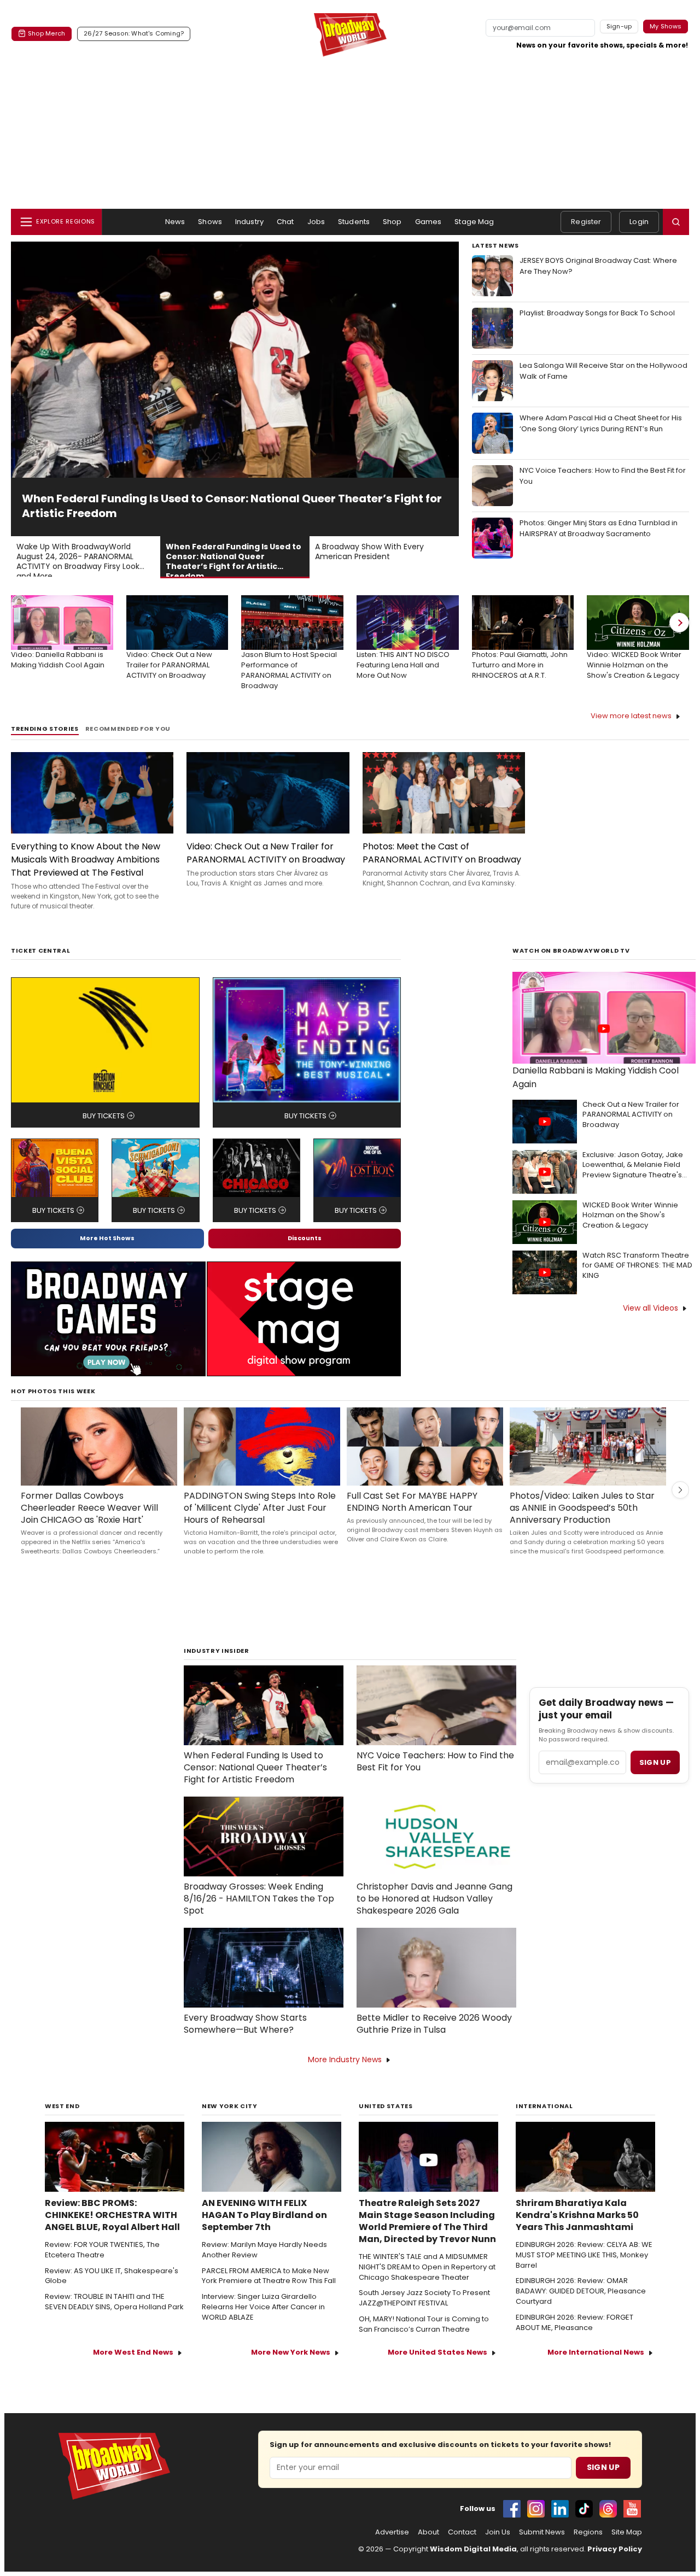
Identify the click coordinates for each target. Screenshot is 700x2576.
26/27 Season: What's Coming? (134, 33)
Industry (249, 222)
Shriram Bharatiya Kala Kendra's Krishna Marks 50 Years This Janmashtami (577, 2201)
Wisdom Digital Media (473, 2534)
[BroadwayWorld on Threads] (608, 2494)
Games (428, 222)
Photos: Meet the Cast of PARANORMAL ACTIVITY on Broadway (442, 838)
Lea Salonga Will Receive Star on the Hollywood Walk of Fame (603, 371)
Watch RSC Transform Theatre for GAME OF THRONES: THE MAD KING (637, 1251)
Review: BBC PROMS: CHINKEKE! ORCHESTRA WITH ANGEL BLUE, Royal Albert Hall (112, 2201)
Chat (285, 222)
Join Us (498, 2518)
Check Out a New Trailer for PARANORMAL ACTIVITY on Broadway (631, 1100)
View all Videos (651, 1293)
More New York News (291, 2337)
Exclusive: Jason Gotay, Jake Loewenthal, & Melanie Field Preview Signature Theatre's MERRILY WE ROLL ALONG (633, 1151)
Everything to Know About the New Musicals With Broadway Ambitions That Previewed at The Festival (86, 845)
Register (586, 222)
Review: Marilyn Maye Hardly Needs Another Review (264, 2235)
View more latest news (631, 701)
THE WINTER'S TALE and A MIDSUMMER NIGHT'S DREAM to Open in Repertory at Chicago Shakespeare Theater (427, 2252)
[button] (676, 222)
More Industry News (345, 2045)
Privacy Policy (615, 2534)
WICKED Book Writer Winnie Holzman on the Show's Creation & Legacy (630, 1201)
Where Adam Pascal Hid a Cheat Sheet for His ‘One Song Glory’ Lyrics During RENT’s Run (601, 423)
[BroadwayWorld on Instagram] (536, 2494)
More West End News (133, 2337)
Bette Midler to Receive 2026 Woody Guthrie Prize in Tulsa (434, 2009)
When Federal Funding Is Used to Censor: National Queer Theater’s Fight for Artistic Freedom (255, 1753)
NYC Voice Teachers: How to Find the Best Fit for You (603, 476)
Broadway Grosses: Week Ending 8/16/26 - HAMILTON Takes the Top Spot (259, 1884)
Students (354, 222)
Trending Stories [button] (45, 714)
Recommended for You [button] (128, 714)
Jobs (316, 222)
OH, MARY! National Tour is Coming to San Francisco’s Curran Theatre (424, 2310)
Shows (210, 222)
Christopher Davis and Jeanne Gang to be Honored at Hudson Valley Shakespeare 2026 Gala (434, 1884)
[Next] (679, 608)
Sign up (655, 1748)
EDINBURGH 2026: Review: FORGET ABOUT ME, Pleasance (574, 2308)
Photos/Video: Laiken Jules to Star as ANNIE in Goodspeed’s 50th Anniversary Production (582, 1493)
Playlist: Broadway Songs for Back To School (597, 313)
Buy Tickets (104, 1101)
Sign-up (619, 26)
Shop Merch (46, 33)
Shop (392, 222)
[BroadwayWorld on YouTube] (632, 2494)
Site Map (627, 2518)
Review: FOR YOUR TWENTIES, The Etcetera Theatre (102, 2235)
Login (639, 222)
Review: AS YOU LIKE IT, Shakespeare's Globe (112, 2261)
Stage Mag (474, 222)
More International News (596, 2337)
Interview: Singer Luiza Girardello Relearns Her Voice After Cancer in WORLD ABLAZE (263, 2292)
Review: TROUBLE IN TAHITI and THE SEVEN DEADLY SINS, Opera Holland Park (114, 2287)
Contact (462, 2518)
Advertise (392, 2518)
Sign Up (603, 2452)
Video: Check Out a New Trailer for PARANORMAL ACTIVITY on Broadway (266, 838)
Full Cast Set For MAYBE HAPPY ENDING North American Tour (412, 1487)
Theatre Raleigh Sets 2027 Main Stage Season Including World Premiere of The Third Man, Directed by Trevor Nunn (427, 2207)
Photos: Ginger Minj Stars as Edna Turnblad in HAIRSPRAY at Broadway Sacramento (599, 528)
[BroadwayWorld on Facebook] (512, 2494)
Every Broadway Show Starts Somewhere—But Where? (245, 2009)
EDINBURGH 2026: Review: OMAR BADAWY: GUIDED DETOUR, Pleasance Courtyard (581, 2276)
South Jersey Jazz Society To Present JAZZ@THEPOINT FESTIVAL (424, 2283)
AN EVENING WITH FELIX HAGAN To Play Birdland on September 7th (264, 2201)
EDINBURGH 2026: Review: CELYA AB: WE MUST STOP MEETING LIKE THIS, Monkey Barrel (584, 2240)
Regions (588, 2518)
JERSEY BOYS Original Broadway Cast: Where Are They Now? (598, 266)
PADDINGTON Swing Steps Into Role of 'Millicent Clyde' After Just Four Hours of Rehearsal (260, 1493)
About (428, 2518)
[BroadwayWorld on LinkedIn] (560, 2494)
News (175, 222)
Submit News (542, 2518)
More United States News (437, 2337)
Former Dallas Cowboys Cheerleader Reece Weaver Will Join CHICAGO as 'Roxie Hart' (89, 1493)
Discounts (305, 1223)
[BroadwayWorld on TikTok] (584, 2494)
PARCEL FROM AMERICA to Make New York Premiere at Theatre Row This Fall (269, 2261)
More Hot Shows (107, 1223)
